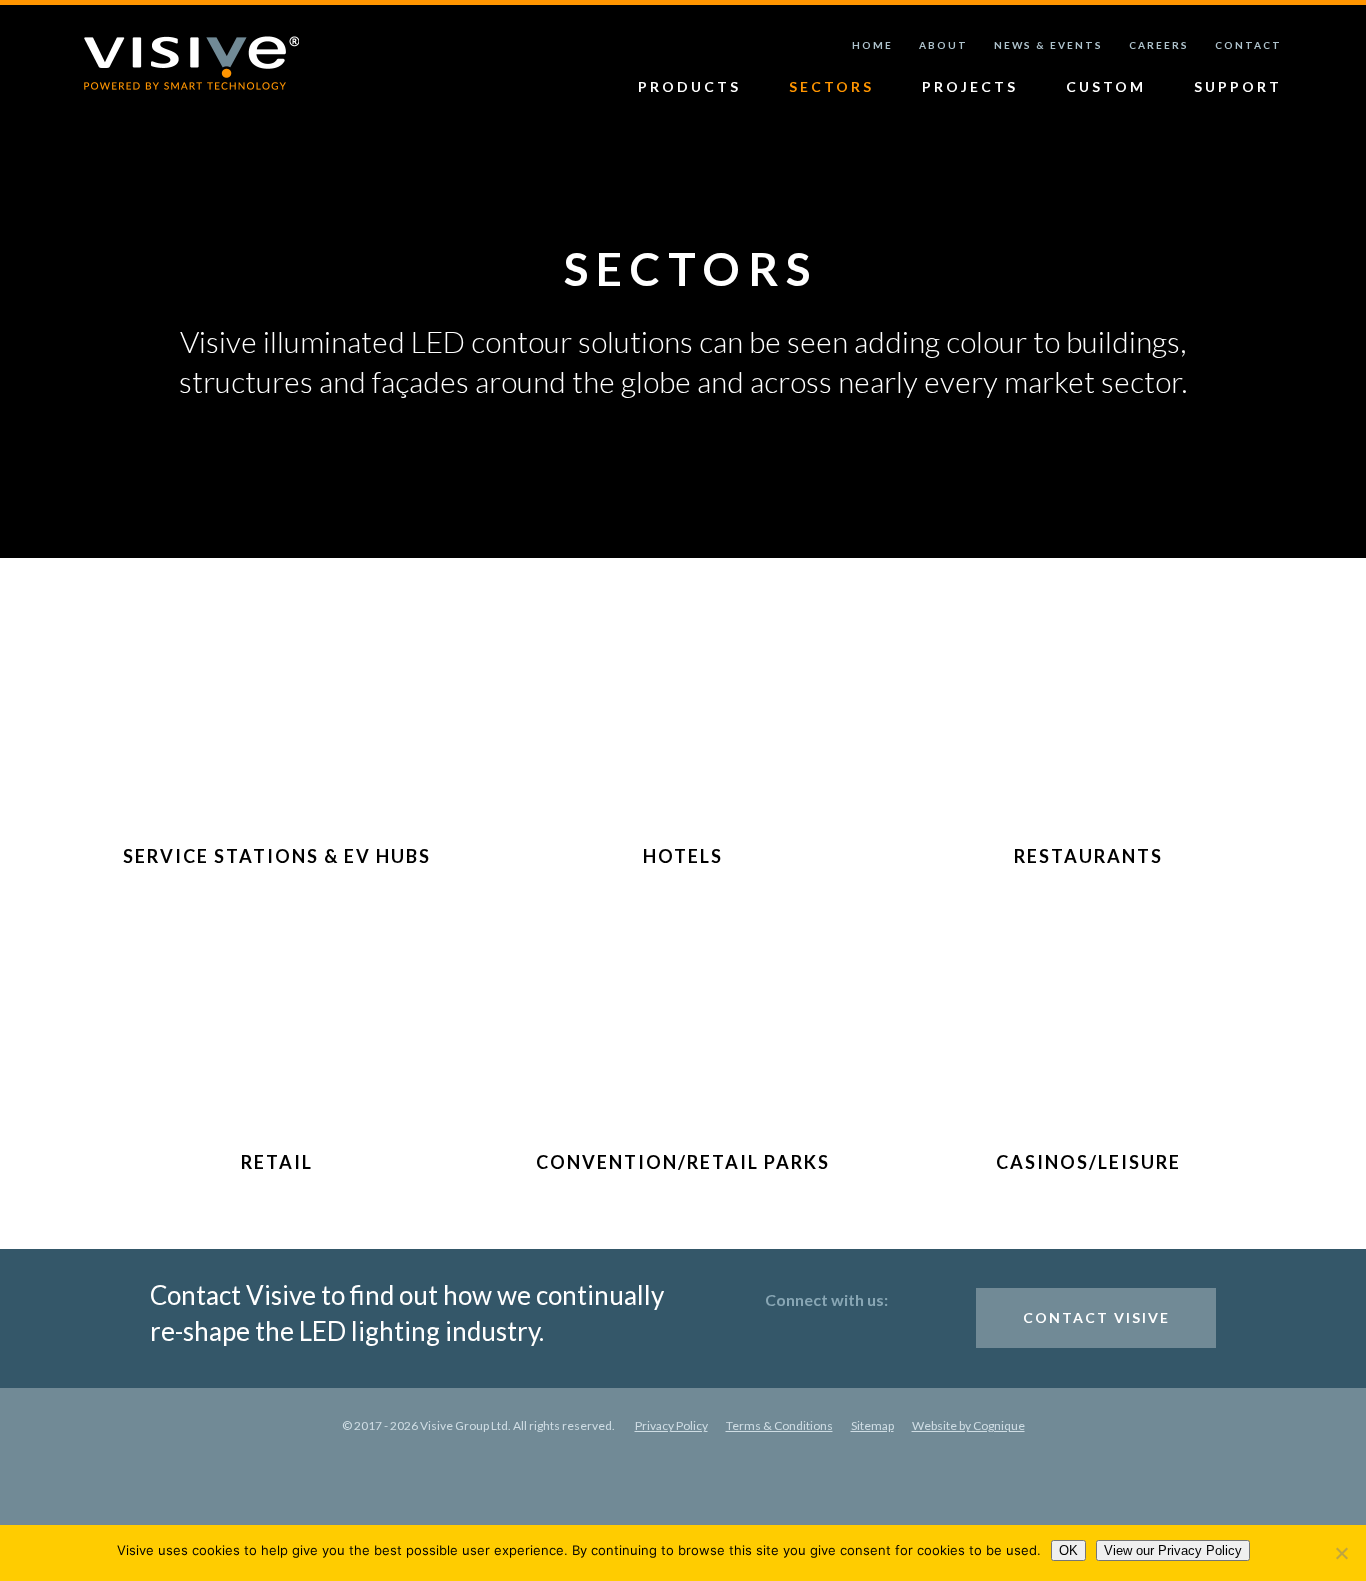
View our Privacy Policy (1173, 1550)
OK (1068, 1550)
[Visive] (191, 63)
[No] (1341, 1553)
